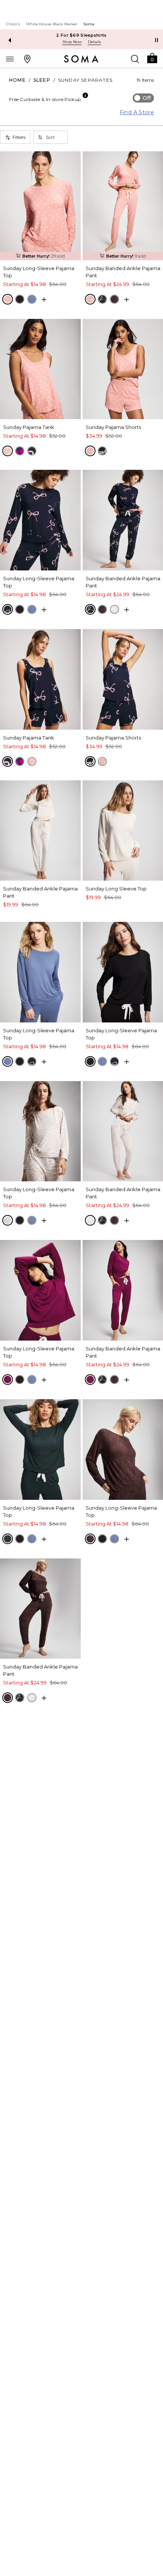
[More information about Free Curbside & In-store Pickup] (85, 95)
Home (17, 80)
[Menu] (10, 59)
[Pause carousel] (157, 40)
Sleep (42, 80)
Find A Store (137, 112)
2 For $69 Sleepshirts (81, 35)
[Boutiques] (27, 59)
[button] (152, 58)
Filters (19, 137)
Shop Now (72, 42)
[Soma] (81, 59)
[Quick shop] (44, 300)
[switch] (143, 98)
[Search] (135, 59)
